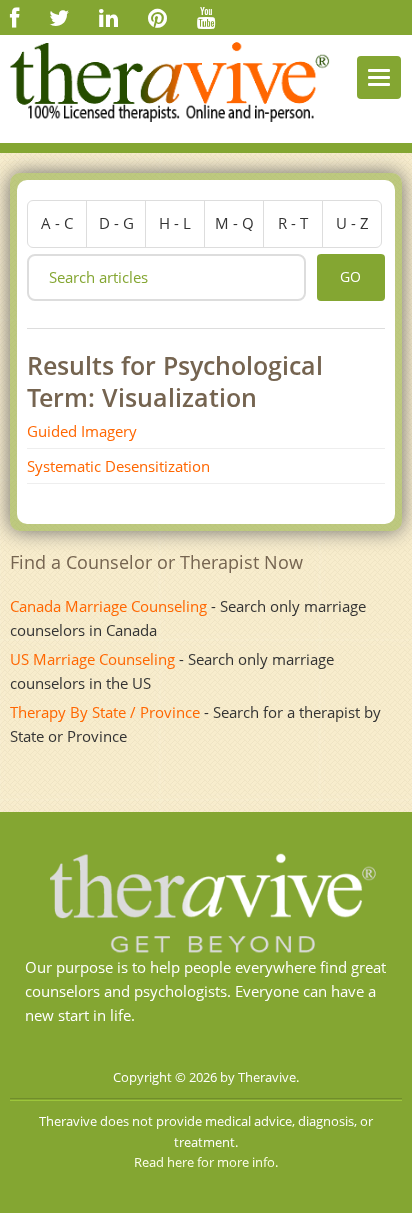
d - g (116, 223)
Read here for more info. (206, 1162)
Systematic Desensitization (118, 466)
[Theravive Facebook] (14, 17)
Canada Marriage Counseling (108, 606)
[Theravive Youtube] (206, 17)
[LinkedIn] (108, 17)
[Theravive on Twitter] (59, 17)
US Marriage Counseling (92, 659)
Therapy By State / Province (105, 712)
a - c (57, 223)
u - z (352, 223)
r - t (293, 223)
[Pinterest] (157, 17)
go (350, 276)
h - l (175, 223)
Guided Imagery (82, 431)
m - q (234, 223)
